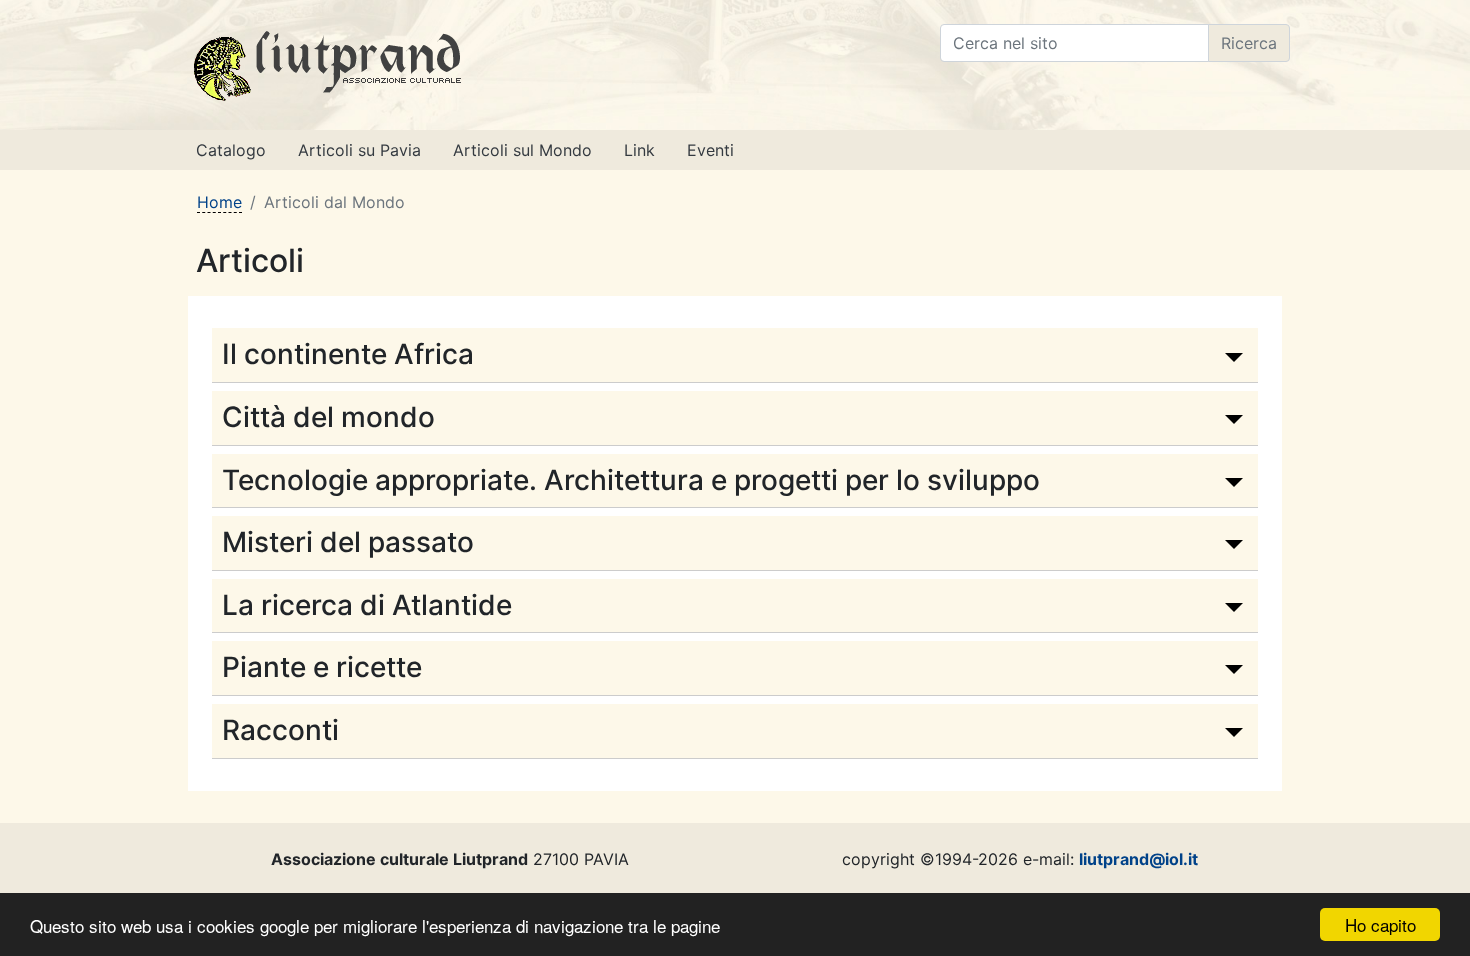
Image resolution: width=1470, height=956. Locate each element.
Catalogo (231, 150)
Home (219, 202)
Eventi (710, 150)
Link (639, 150)
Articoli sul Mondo (522, 150)
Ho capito (1380, 924)
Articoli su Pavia (359, 150)
